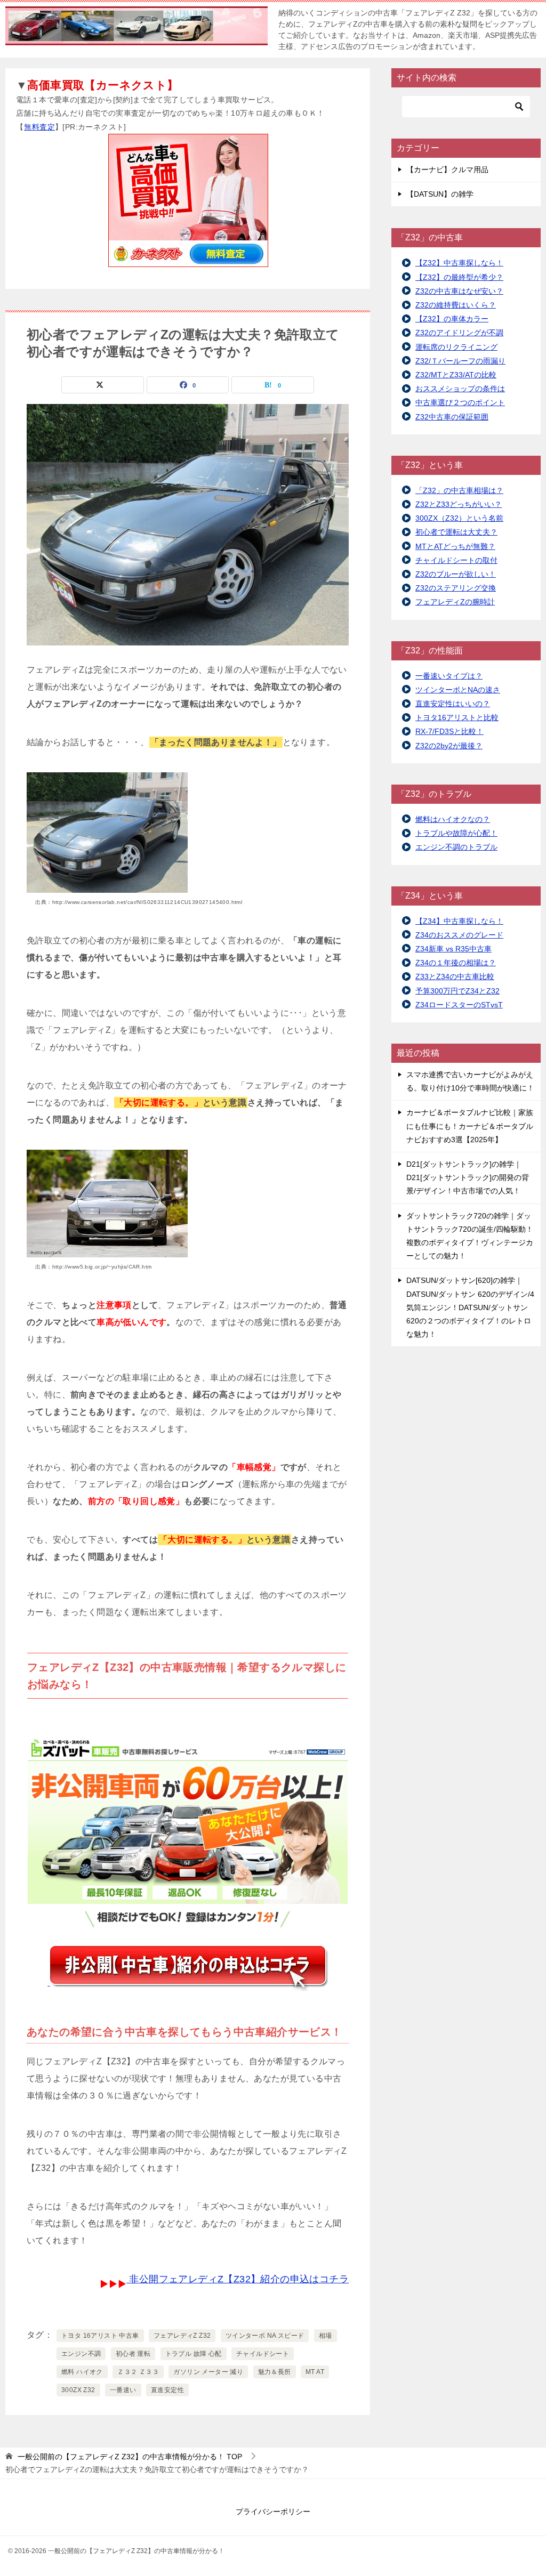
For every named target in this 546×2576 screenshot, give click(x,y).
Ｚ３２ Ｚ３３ (138, 2372)
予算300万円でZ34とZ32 (457, 991)
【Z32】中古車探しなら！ (459, 263)
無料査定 (39, 127)
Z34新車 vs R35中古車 (453, 949)
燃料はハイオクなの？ (453, 819)
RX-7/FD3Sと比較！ (449, 731)
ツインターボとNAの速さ (458, 690)
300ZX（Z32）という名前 (459, 518)
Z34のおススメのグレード (459, 935)
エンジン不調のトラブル (456, 847)
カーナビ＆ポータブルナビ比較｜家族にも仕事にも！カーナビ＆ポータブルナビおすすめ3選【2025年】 (470, 1126)
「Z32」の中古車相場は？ (459, 490)
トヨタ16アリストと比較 (457, 717)
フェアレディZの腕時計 (455, 602)
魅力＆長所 (275, 2372)
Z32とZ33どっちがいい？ (459, 504)
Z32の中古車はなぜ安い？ (459, 291)
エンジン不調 (81, 2354)
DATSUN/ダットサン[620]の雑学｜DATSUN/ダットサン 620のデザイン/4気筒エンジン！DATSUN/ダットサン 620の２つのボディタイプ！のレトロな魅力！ (470, 1307)
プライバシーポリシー (273, 2512)
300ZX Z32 (78, 2390)
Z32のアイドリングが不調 (459, 333)
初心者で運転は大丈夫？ (456, 532)
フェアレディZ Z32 (182, 2336)
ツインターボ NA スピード (265, 2336)
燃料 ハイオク (82, 2372)
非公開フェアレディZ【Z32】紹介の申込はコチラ (238, 2279)
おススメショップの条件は (460, 389)
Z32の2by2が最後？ (449, 746)
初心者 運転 (133, 2354)
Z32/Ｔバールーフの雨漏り (460, 361)
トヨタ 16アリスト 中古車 (100, 2336)
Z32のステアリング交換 (456, 588)
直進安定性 (167, 2390)
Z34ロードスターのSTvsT (459, 1005)
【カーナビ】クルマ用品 (447, 169)
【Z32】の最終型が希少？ (459, 277)
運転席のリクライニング (456, 347)
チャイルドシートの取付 (456, 560)
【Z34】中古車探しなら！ (459, 921)
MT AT (315, 2372)
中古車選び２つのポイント (460, 402)
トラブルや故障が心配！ (456, 833)
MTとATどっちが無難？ (455, 546)
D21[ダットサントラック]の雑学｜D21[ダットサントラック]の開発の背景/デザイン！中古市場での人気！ (468, 1177)
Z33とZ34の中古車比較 (455, 976)
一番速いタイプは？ (449, 676)
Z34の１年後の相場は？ (456, 963)
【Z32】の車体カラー (452, 319)
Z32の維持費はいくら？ (456, 305)
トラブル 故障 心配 (194, 2354)
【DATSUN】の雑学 (440, 194)
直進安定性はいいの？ (453, 704)
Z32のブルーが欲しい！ (456, 574)
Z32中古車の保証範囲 (452, 417)
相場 (326, 2336)
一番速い (123, 2390)
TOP (130, 2457)
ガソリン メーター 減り (208, 2372)
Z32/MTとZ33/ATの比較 (456, 375)
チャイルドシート (263, 2354)
